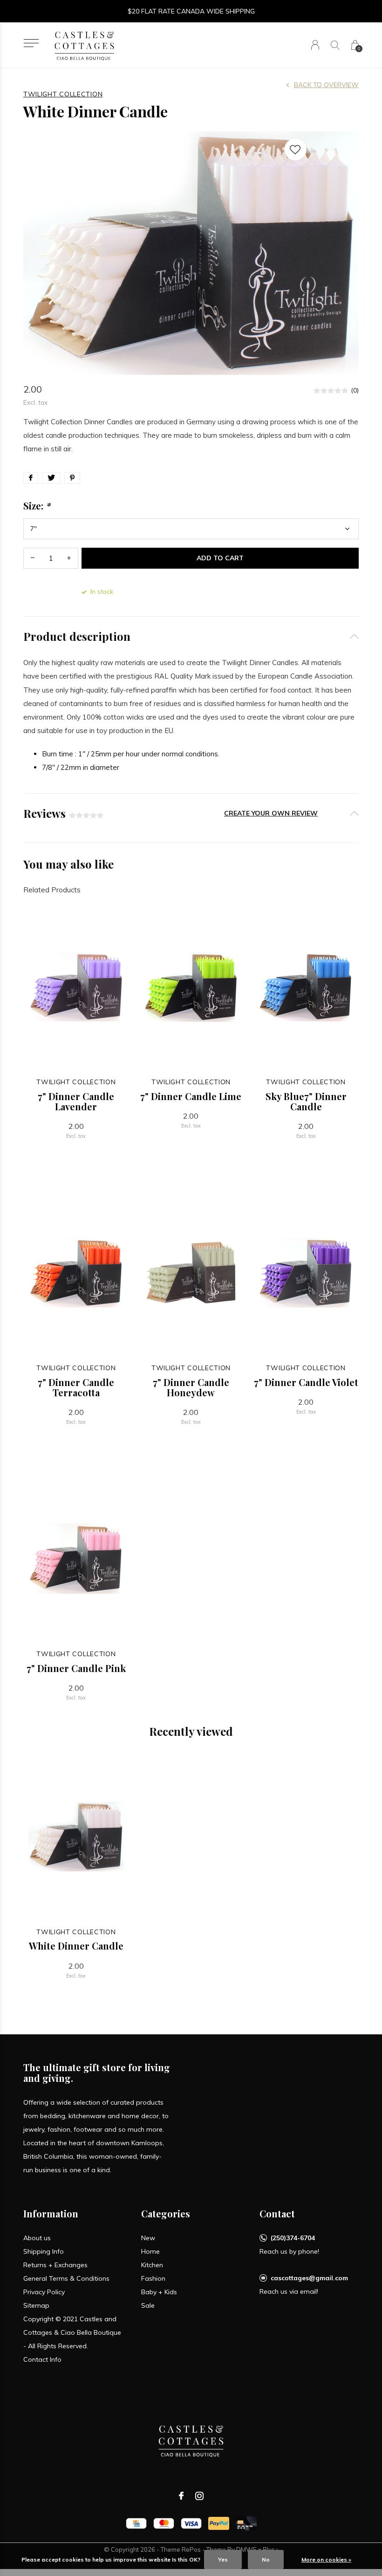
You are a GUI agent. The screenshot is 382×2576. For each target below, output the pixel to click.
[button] (31, 43)
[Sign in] (315, 45)
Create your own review (271, 813)
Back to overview (326, 85)
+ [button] (69, 558)
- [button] (33, 558)
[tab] (191, 636)
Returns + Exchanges (55, 2265)
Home (150, 2251)
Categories (166, 2213)
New (148, 2238)
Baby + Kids (159, 2292)
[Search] (335, 45)
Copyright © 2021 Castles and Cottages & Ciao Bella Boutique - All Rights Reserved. (72, 2332)
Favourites (295, 150)
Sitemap (36, 2305)
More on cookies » (326, 2559)
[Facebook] (181, 2496)
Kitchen (152, 2265)
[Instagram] (199, 2496)
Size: (37, 506)
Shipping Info (44, 2251)
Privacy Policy (44, 2292)
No (266, 2559)
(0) (355, 390)
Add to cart (220, 558)
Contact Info (42, 2359)
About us (37, 2238)
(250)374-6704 (293, 2238)
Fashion (153, 2278)
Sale (148, 2305)
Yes (223, 2559)
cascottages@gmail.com (309, 2278)
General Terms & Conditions (66, 2278)
